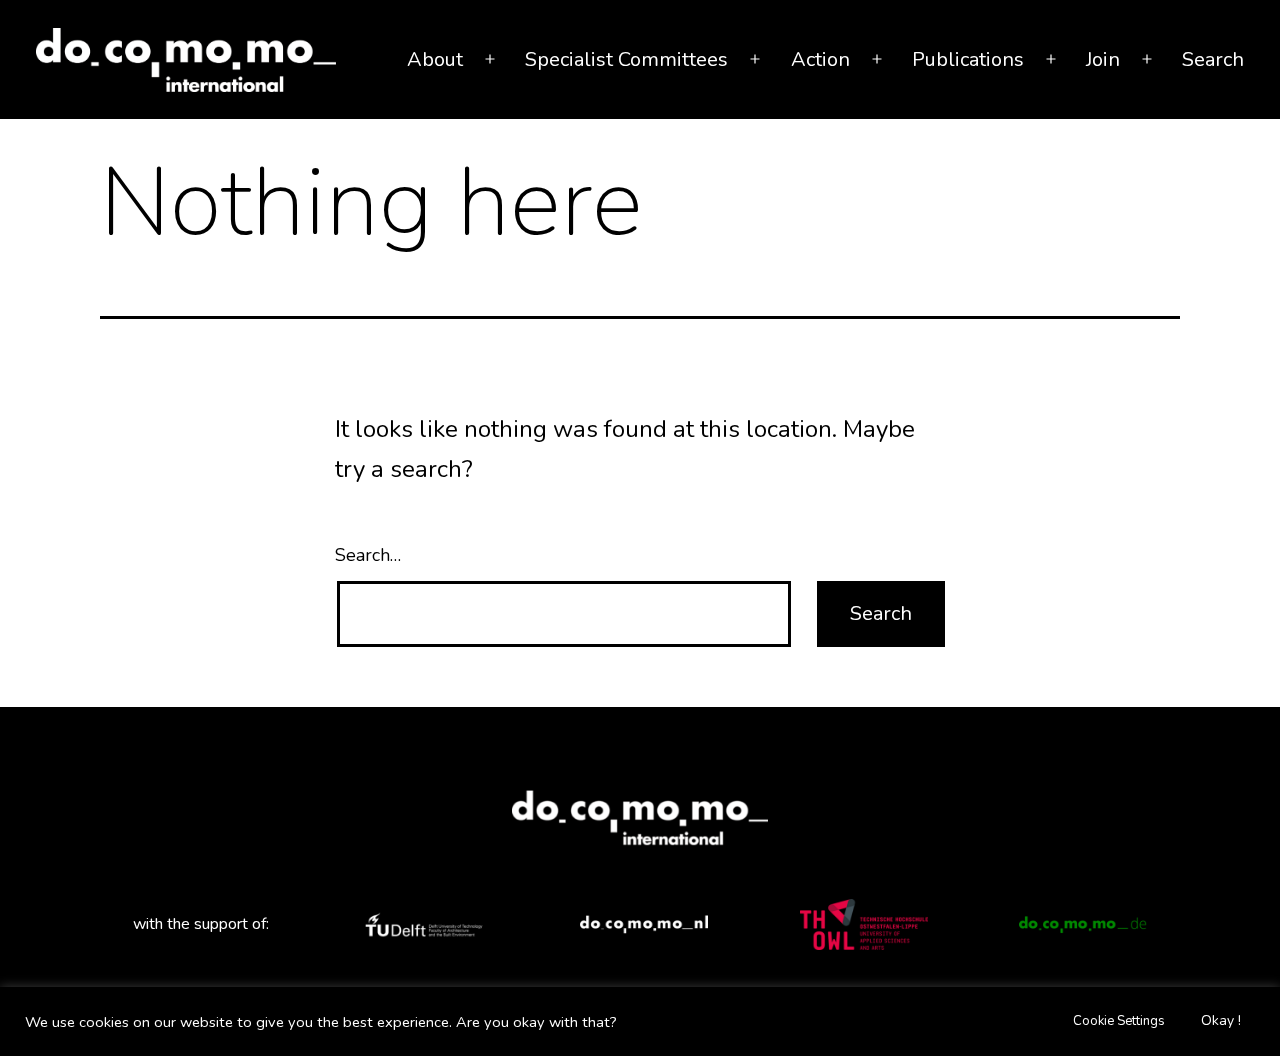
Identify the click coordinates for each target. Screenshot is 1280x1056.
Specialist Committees (626, 59)
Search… (368, 555)
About (435, 59)
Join (1103, 59)
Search (1213, 59)
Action (820, 59)
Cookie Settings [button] (1119, 1021)
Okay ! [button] (1221, 1020)
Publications (968, 59)
